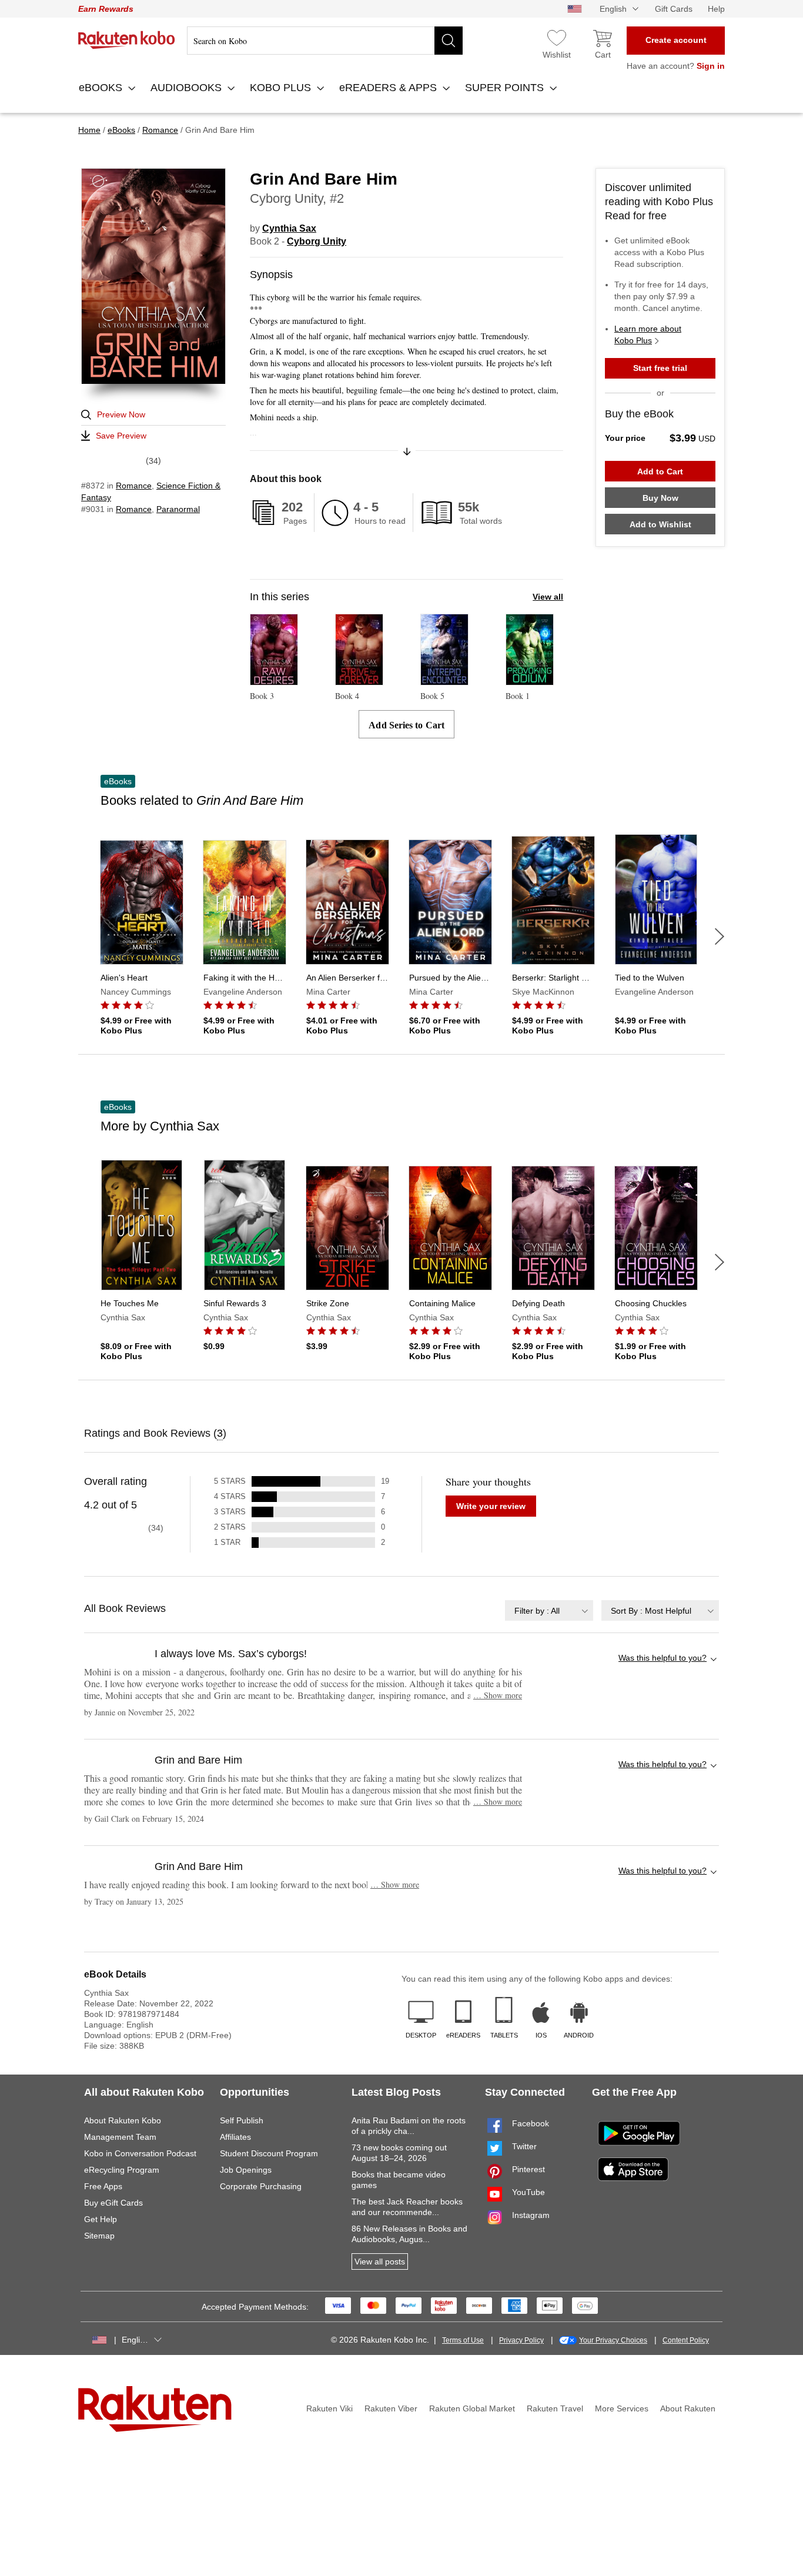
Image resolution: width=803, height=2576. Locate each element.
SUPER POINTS (506, 88)
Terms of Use (463, 2340)
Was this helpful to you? (663, 1658)
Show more (498, 1695)
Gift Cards (674, 9)
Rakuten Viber (391, 2408)
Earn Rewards (106, 9)
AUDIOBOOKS (188, 88)
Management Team (120, 2137)
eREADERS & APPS (389, 88)
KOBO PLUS (282, 88)
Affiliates (235, 2137)
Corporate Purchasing (261, 2186)
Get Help (101, 2219)
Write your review (491, 1506)
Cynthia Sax (289, 228)
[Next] (720, 936)
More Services (622, 2408)
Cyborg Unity (317, 241)
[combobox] (549, 1610)
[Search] (449, 41)
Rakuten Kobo (127, 40)
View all (548, 597)
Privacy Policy (521, 2340)
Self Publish (242, 2120)
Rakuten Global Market (472, 2408)
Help (716, 9)
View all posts (380, 2261)
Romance (134, 486)
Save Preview (121, 436)
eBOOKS (102, 88)
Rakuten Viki (329, 2408)
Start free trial (660, 368)
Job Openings (246, 2170)
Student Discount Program (269, 2153)
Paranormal (178, 509)
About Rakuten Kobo (123, 2120)
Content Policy (686, 2340)
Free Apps (103, 2186)
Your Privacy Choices (613, 2340)
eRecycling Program (122, 2170)
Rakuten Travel (555, 2408)
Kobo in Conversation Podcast (140, 2153)
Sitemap (99, 2236)
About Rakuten (688, 2408)
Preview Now (121, 414)
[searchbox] (325, 41)
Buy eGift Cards (113, 2203)
